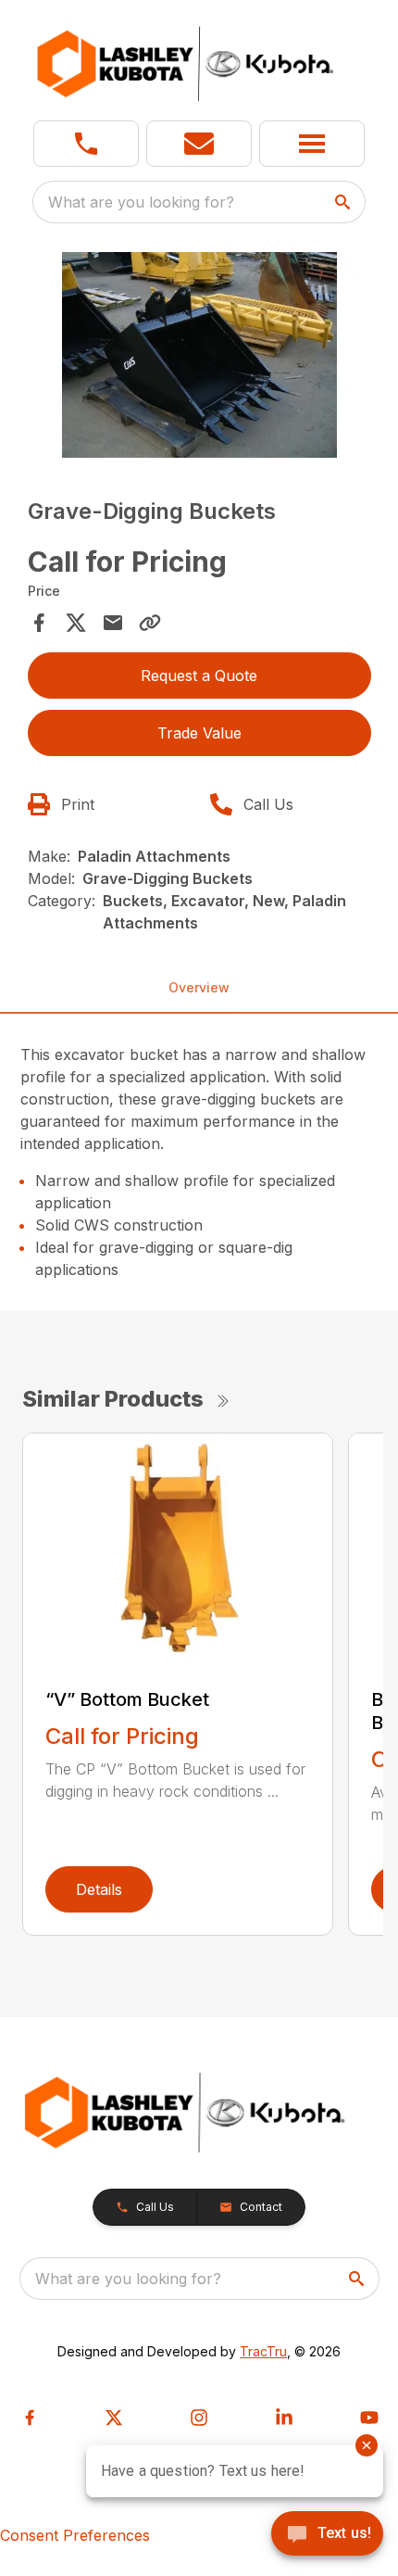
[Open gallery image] (199, 355)
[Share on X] (76, 623)
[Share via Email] (113, 623)
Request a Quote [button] (199, 676)
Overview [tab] (199, 987)
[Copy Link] (150, 623)
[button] (86, 144)
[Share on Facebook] (39, 623)
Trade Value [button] (199, 733)
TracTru (263, 2351)
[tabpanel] (199, 358)
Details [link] (99, 1889)
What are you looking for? (141, 202)
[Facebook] (30, 2418)
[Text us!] (327, 2535)
